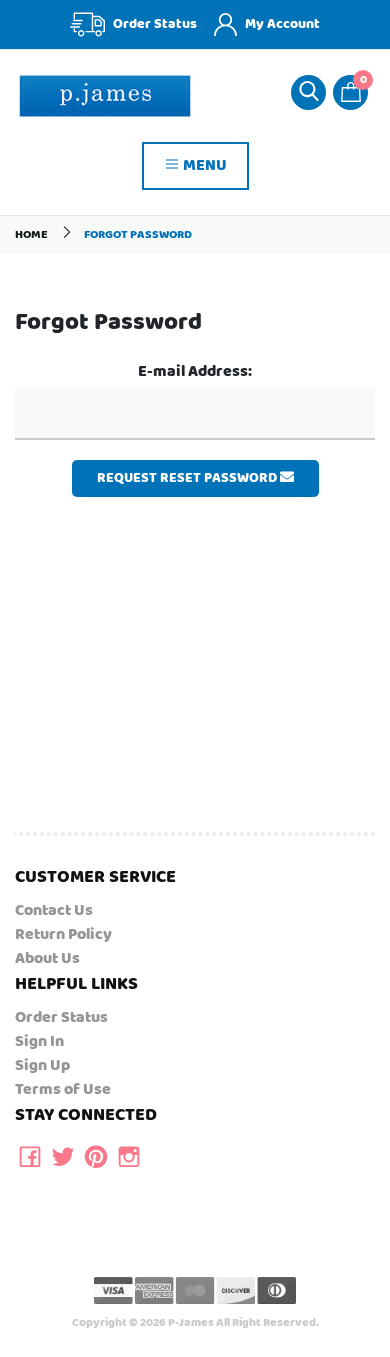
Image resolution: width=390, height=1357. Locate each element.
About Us (47, 958)
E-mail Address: (195, 372)
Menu (203, 165)
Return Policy (63, 934)
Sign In (39, 1041)
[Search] (308, 92)
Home (31, 234)
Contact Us (54, 910)
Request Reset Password (188, 478)
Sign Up (42, 1065)
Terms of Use (63, 1089)
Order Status (61, 1017)
